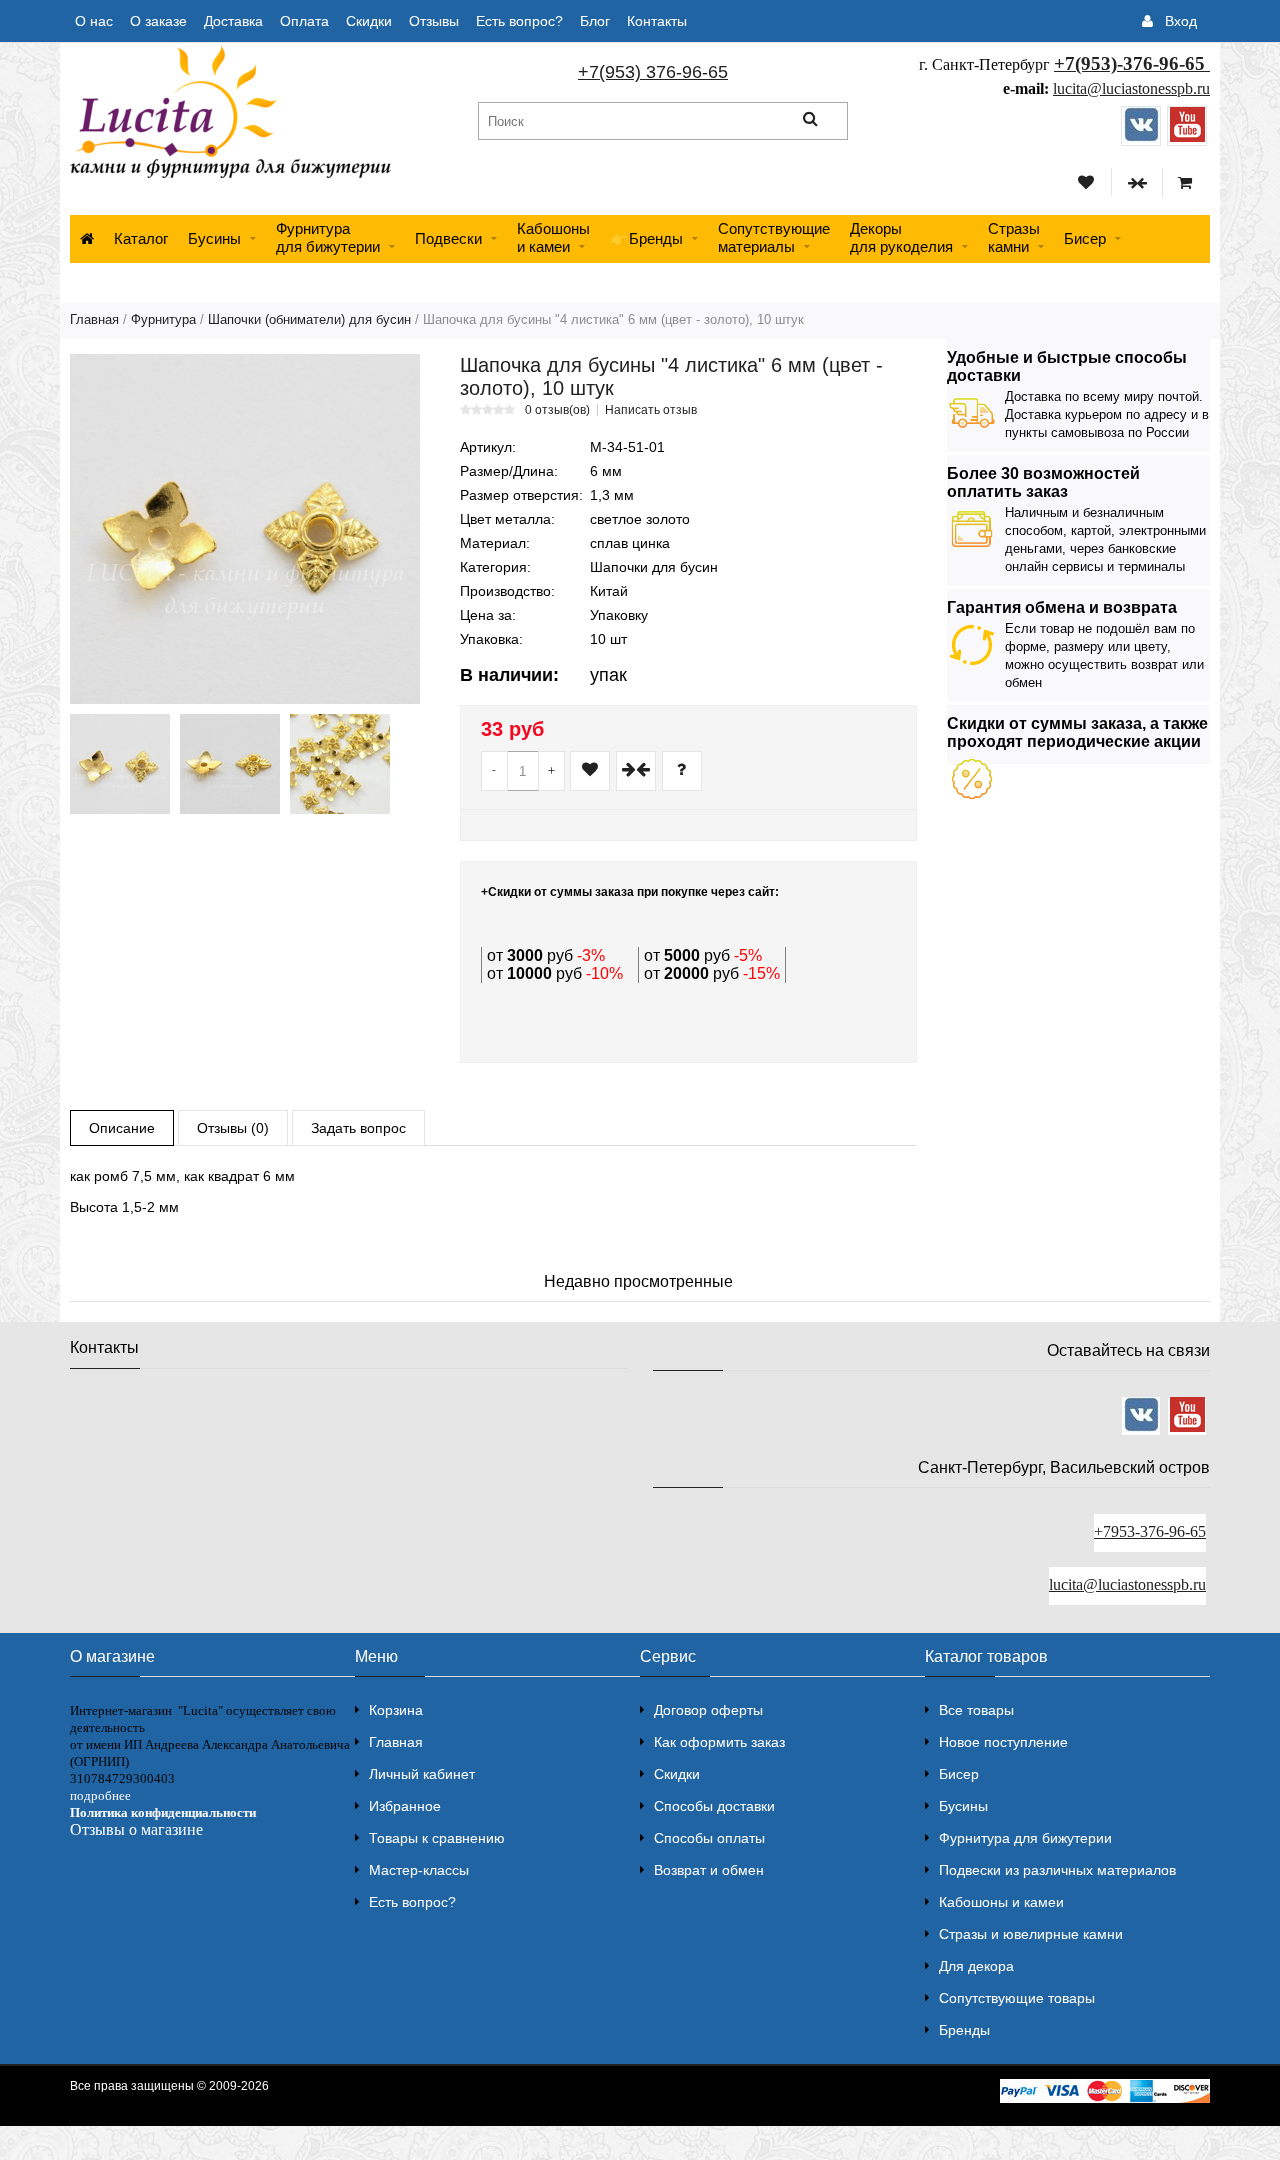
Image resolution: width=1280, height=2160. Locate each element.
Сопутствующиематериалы (774, 237)
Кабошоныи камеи (553, 237)
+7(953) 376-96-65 (653, 72)
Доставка (233, 21)
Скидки (369, 21)
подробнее (100, 1795)
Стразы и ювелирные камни (1031, 1934)
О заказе (158, 21)
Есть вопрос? (519, 21)
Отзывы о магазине (136, 1829)
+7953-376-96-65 (1150, 1531)
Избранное (405, 1806)
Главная (94, 319)
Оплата (304, 21)
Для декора (976, 1966)
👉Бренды (646, 238)
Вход (1181, 21)
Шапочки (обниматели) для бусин (309, 319)
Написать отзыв (651, 410)
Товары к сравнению (437, 1838)
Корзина (396, 1710)
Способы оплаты (709, 1838)
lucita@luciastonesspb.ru (1131, 88)
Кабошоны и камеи (1001, 1902)
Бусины (214, 238)
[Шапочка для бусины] (245, 529)
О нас (94, 21)
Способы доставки (714, 1806)
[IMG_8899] (120, 764)
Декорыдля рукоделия (901, 237)
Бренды (964, 2030)
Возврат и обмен (709, 1870)
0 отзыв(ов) (557, 410)
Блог (595, 21)
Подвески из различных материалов (1057, 1870)
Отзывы (434, 21)
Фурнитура (163, 319)
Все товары (976, 1710)
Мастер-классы (419, 1870)
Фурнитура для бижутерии (328, 237)
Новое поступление (1003, 1742)
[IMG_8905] (230, 764)
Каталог (141, 238)
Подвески (448, 238)
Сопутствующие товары (1017, 1998)
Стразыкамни (1014, 237)
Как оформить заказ (719, 1742)
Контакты (657, 21)
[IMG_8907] (340, 764)
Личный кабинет (422, 1774)
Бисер (1085, 238)
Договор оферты (708, 1710)
